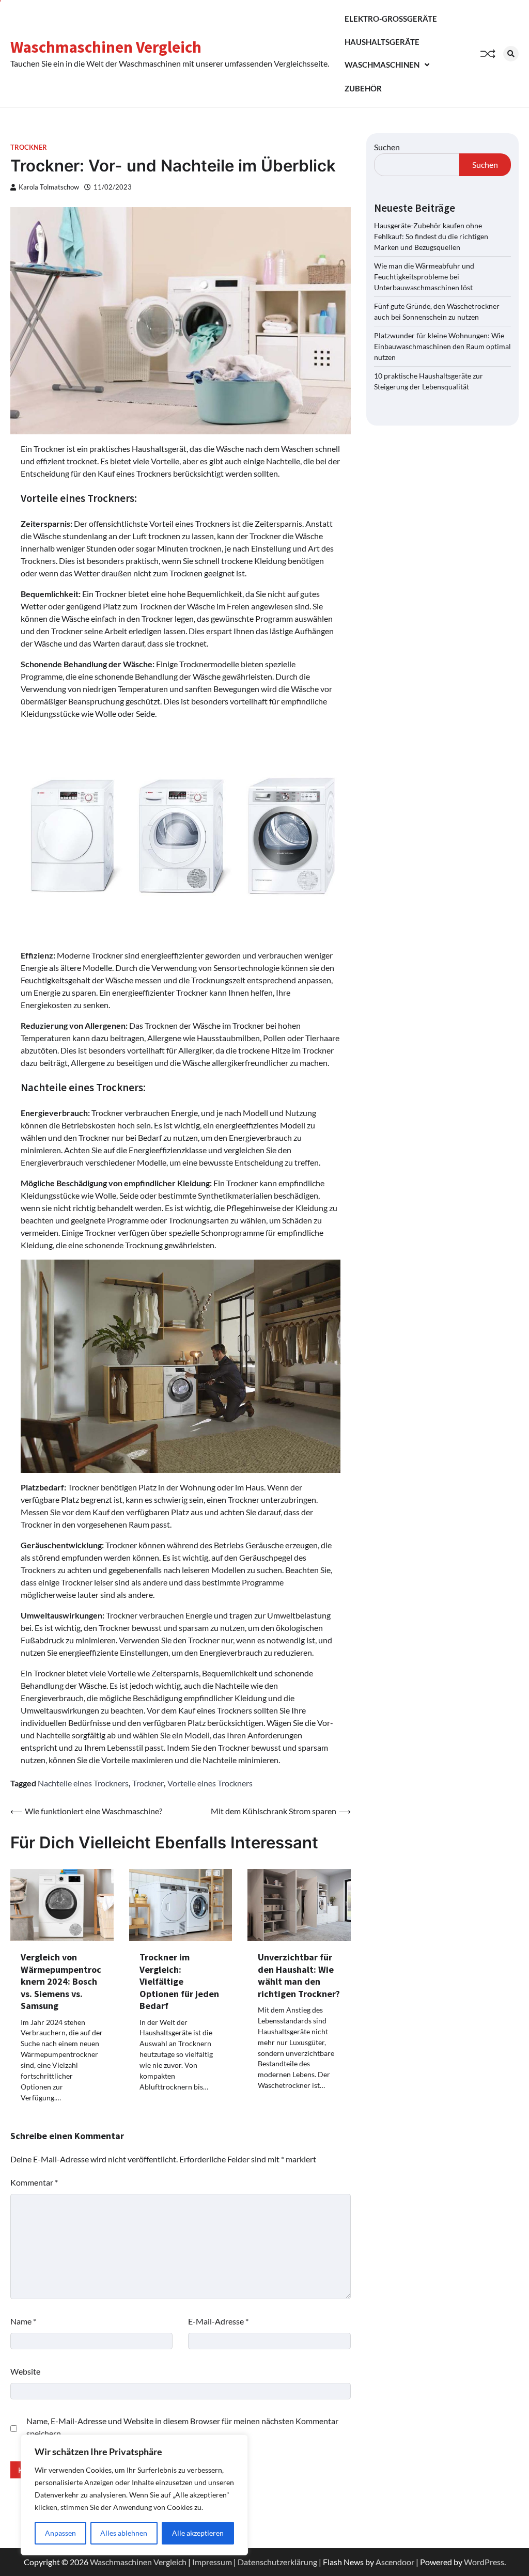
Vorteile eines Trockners (210, 1783)
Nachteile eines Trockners (83, 1783)
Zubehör (363, 88)
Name (23, 2321)
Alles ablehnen (124, 2533)
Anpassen (60, 2533)
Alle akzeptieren (198, 2533)
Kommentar (34, 2182)
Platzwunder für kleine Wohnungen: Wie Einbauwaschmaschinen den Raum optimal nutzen (442, 346)
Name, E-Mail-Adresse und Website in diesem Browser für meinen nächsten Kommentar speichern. (182, 2427)
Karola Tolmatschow (49, 187)
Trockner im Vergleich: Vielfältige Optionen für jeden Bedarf (179, 1981)
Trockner (29, 147)
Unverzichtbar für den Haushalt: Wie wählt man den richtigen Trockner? (299, 1975)
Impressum (212, 2562)
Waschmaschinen (382, 65)
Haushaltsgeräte (382, 42)
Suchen (387, 147)
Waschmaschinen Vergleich (106, 47)
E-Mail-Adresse (218, 2321)
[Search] (511, 54)
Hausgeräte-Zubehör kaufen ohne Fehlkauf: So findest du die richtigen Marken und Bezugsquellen (431, 236)
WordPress (484, 2562)
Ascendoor (395, 2562)
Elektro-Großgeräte (391, 19)
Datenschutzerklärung (277, 2562)
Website (25, 2371)
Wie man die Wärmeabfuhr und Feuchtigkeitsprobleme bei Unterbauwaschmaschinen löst (424, 277)
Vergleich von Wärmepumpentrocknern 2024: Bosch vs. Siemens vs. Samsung (61, 1981)
